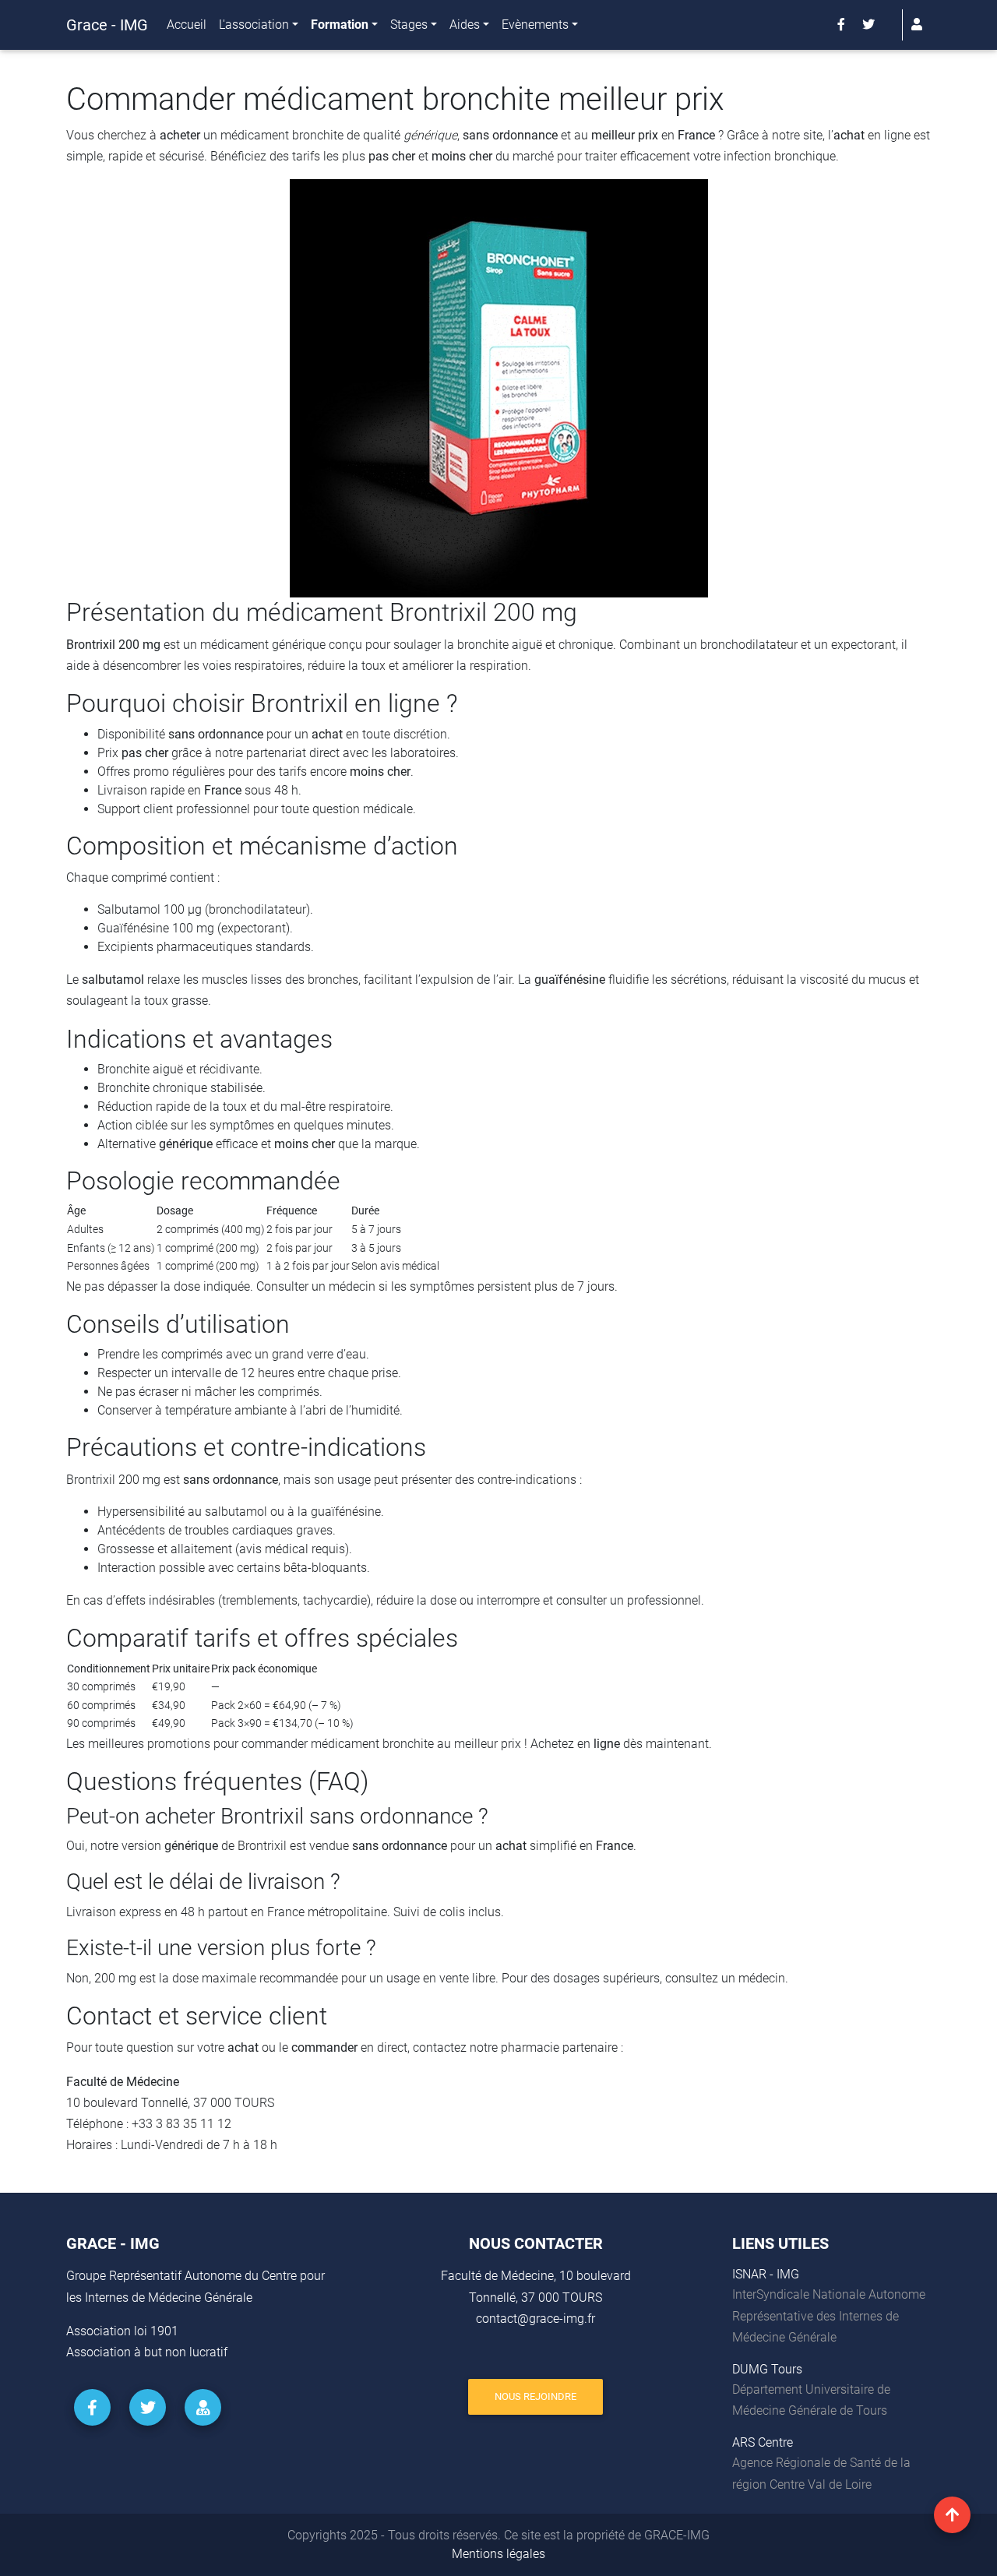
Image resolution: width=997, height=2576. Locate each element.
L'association (254, 25)
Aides (465, 25)
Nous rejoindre (535, 2396)
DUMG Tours (767, 2369)
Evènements (535, 25)
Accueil (187, 25)
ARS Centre (763, 2442)
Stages (409, 25)
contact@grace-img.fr (535, 2319)
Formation (340, 25)
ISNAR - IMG (766, 2274)
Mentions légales (498, 2554)
